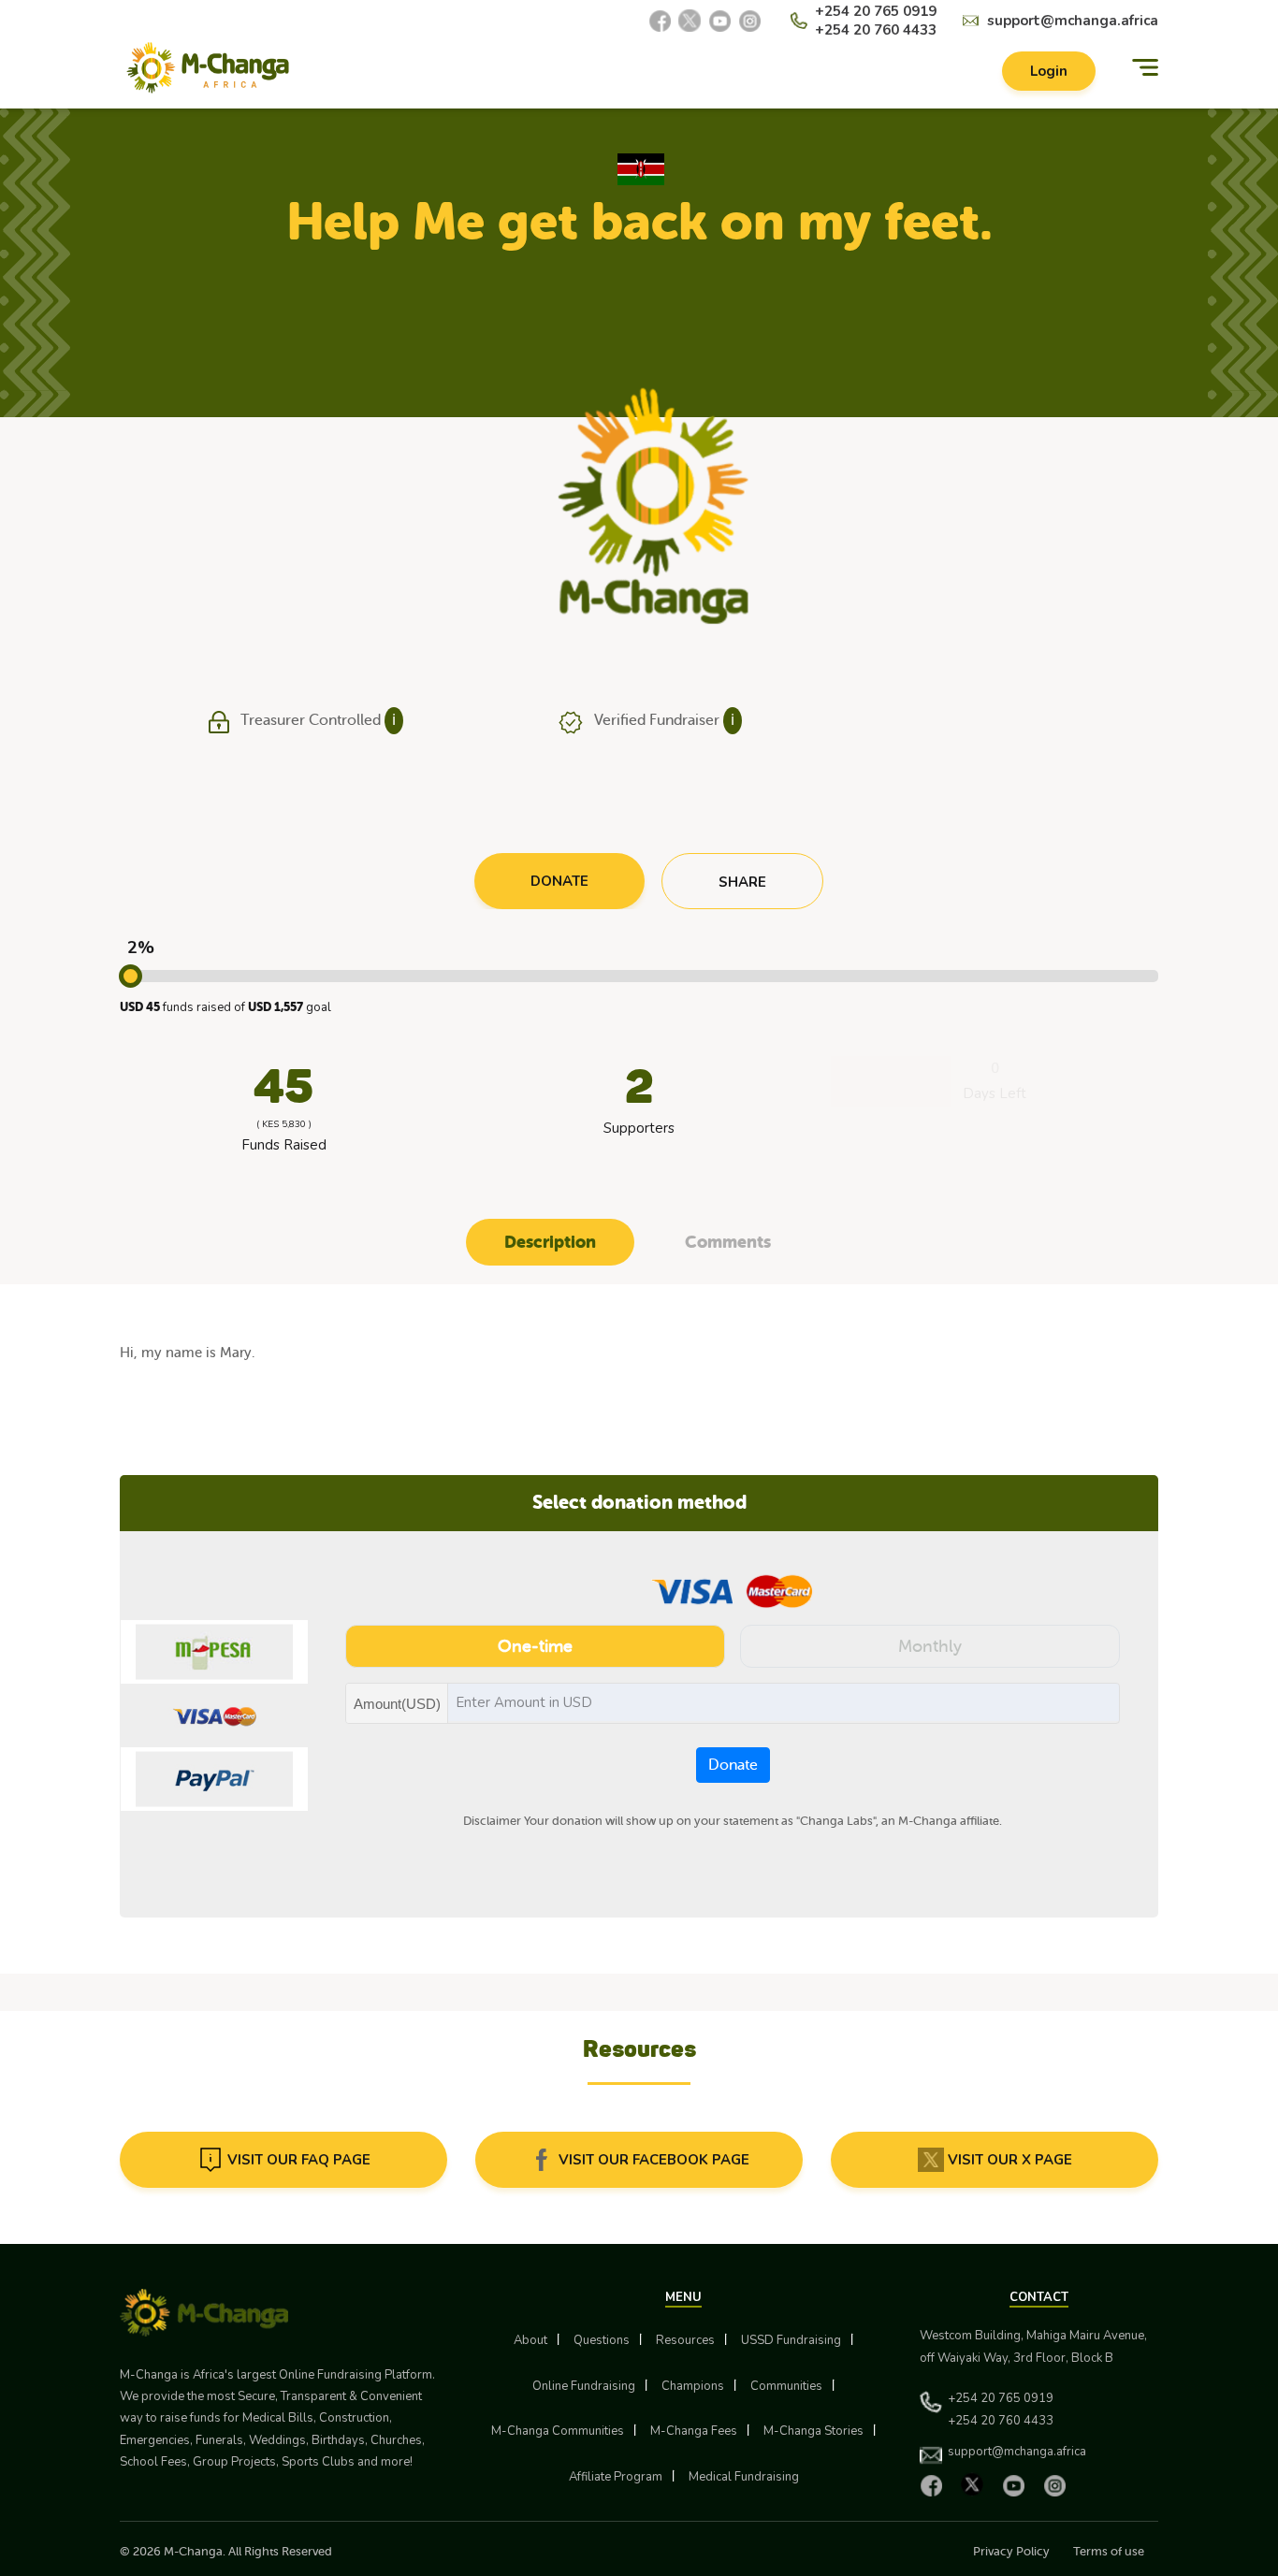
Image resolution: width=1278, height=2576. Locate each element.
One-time (535, 1646)
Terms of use (1109, 2551)
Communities (786, 2386)
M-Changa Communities (558, 2431)
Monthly (930, 1646)
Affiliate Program (616, 2477)
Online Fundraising (584, 2386)
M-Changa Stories (813, 2431)
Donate (733, 1765)
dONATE (559, 881)
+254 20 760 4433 (876, 30)
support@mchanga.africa (1073, 21)
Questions (602, 2340)
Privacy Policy (1011, 2551)
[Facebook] (660, 21)
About (530, 2340)
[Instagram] (749, 21)
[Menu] (1145, 68)
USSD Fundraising (791, 2340)
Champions (693, 2386)
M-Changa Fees (694, 2431)
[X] (690, 21)
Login (1049, 71)
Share (742, 882)
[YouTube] (719, 21)
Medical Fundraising (744, 2477)
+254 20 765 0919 (876, 11)
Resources (685, 2340)
